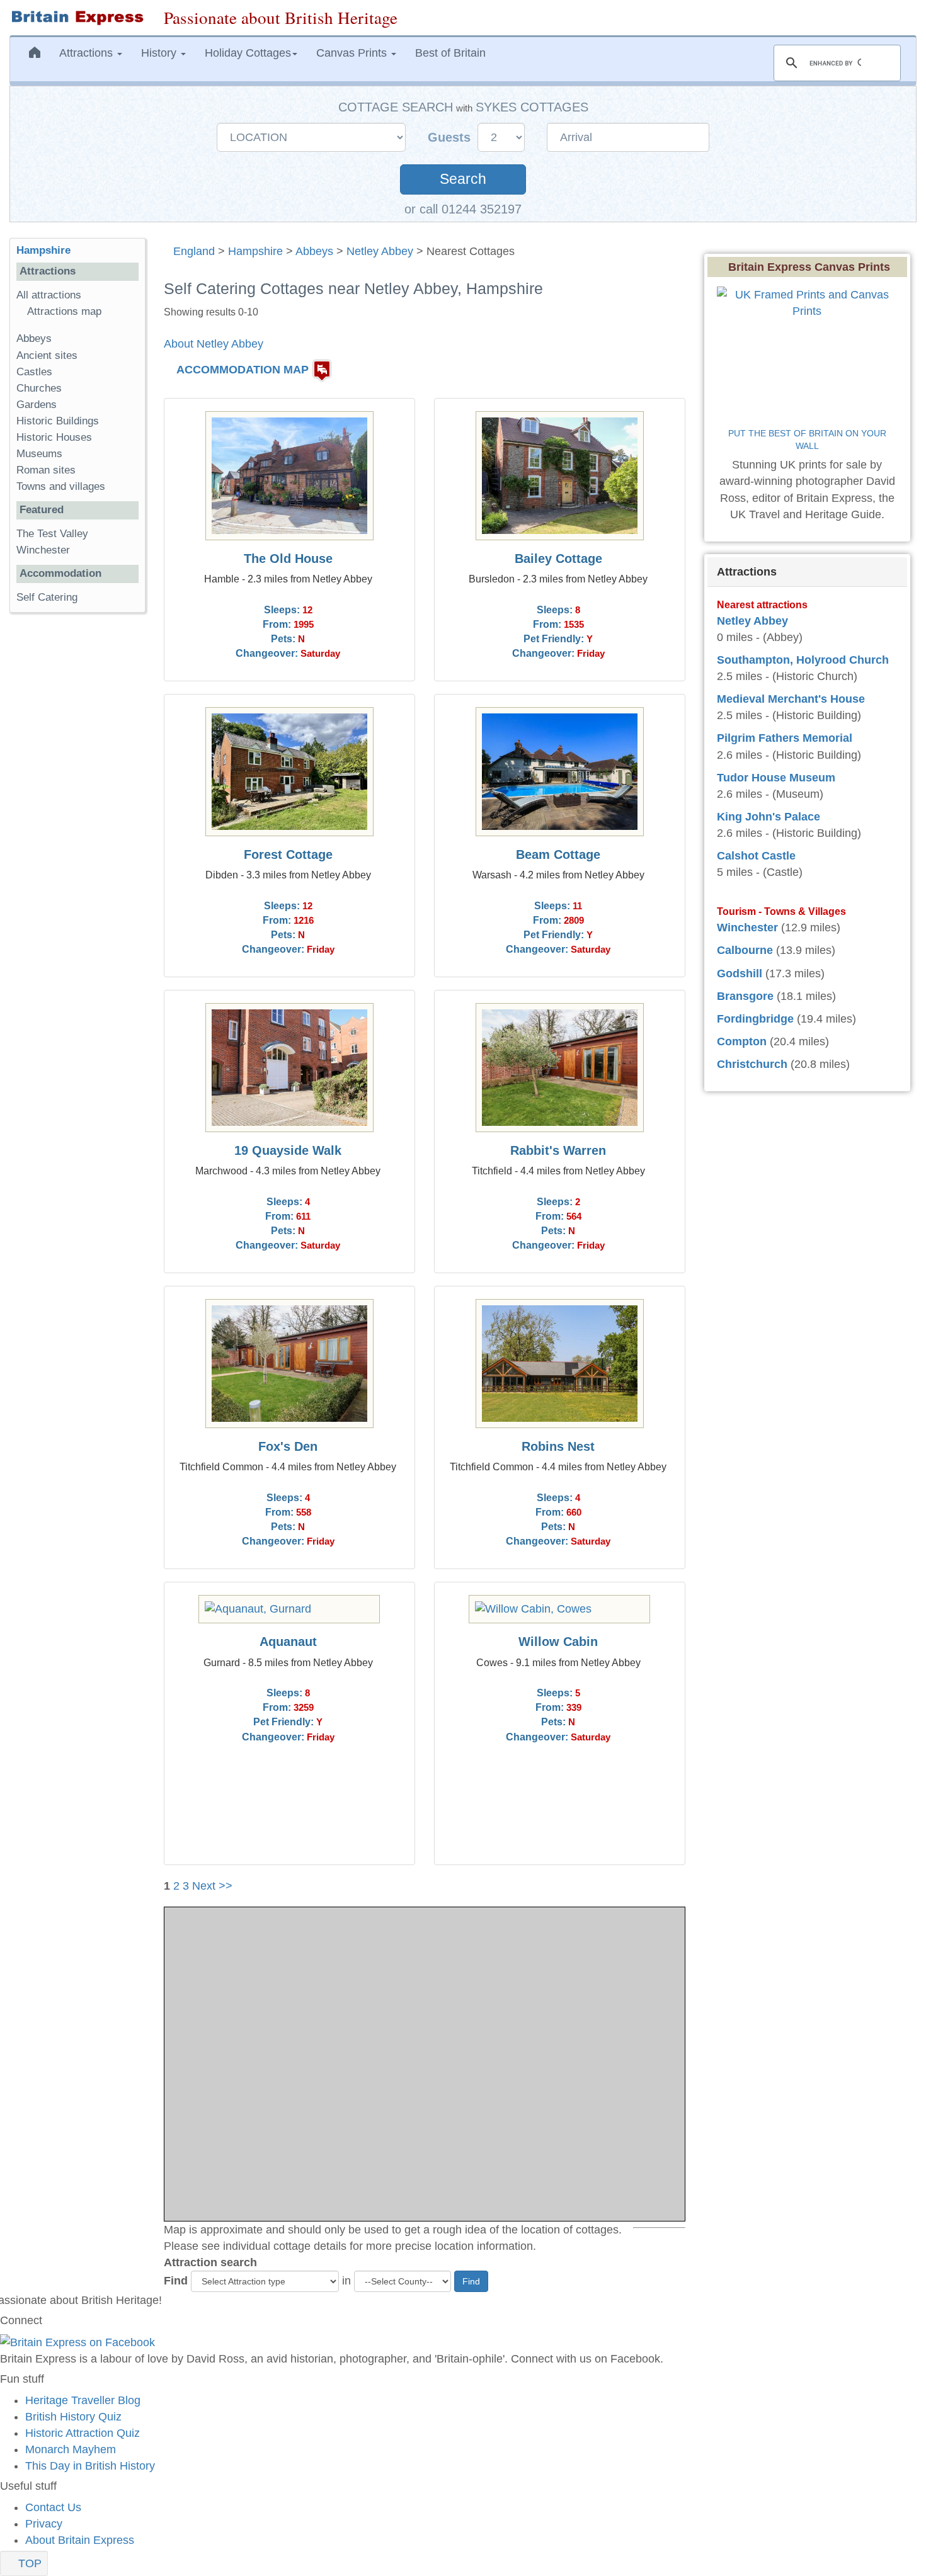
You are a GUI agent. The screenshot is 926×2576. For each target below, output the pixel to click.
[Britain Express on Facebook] (77, 2342)
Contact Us (53, 2507)
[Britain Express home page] (77, 18)
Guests (451, 137)
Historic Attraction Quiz (83, 2433)
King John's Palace (769, 817)
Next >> (212, 1886)
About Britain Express (80, 2540)
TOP (28, 2563)
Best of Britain (450, 53)
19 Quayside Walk (288, 1150)
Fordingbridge (755, 1019)
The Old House (288, 559)
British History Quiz (73, 2417)
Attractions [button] (88, 53)
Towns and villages (61, 486)
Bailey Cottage (558, 559)
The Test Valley (52, 534)
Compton (742, 1041)
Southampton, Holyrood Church (803, 660)
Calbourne (745, 950)
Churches (39, 388)
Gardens (37, 405)
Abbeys (314, 251)
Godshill (740, 973)
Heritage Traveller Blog (83, 2400)
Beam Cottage (558, 854)
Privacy (44, 2524)
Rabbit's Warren (558, 1150)
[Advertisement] (60, 817)
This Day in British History (90, 2466)
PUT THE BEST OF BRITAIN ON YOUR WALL (809, 440)
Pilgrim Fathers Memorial (785, 738)
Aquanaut (288, 1642)
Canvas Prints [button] (353, 53)
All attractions (49, 295)
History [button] (160, 53)
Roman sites (46, 470)
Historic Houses (54, 437)
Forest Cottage (288, 854)
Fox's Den (288, 1446)
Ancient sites (47, 355)
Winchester (43, 550)
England (194, 251)
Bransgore (745, 996)
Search (463, 179)
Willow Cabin (558, 1642)
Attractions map (64, 311)
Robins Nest (558, 1446)
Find (176, 2281)
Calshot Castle (756, 856)
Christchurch (752, 1064)
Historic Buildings (58, 421)
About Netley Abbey (214, 344)
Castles (34, 372)
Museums (39, 454)
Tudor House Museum (776, 778)
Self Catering (47, 597)
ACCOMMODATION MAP (243, 370)
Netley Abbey (380, 251)
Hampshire (255, 251)
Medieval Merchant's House (791, 699)
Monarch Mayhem (71, 2449)
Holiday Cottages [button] (248, 53)
